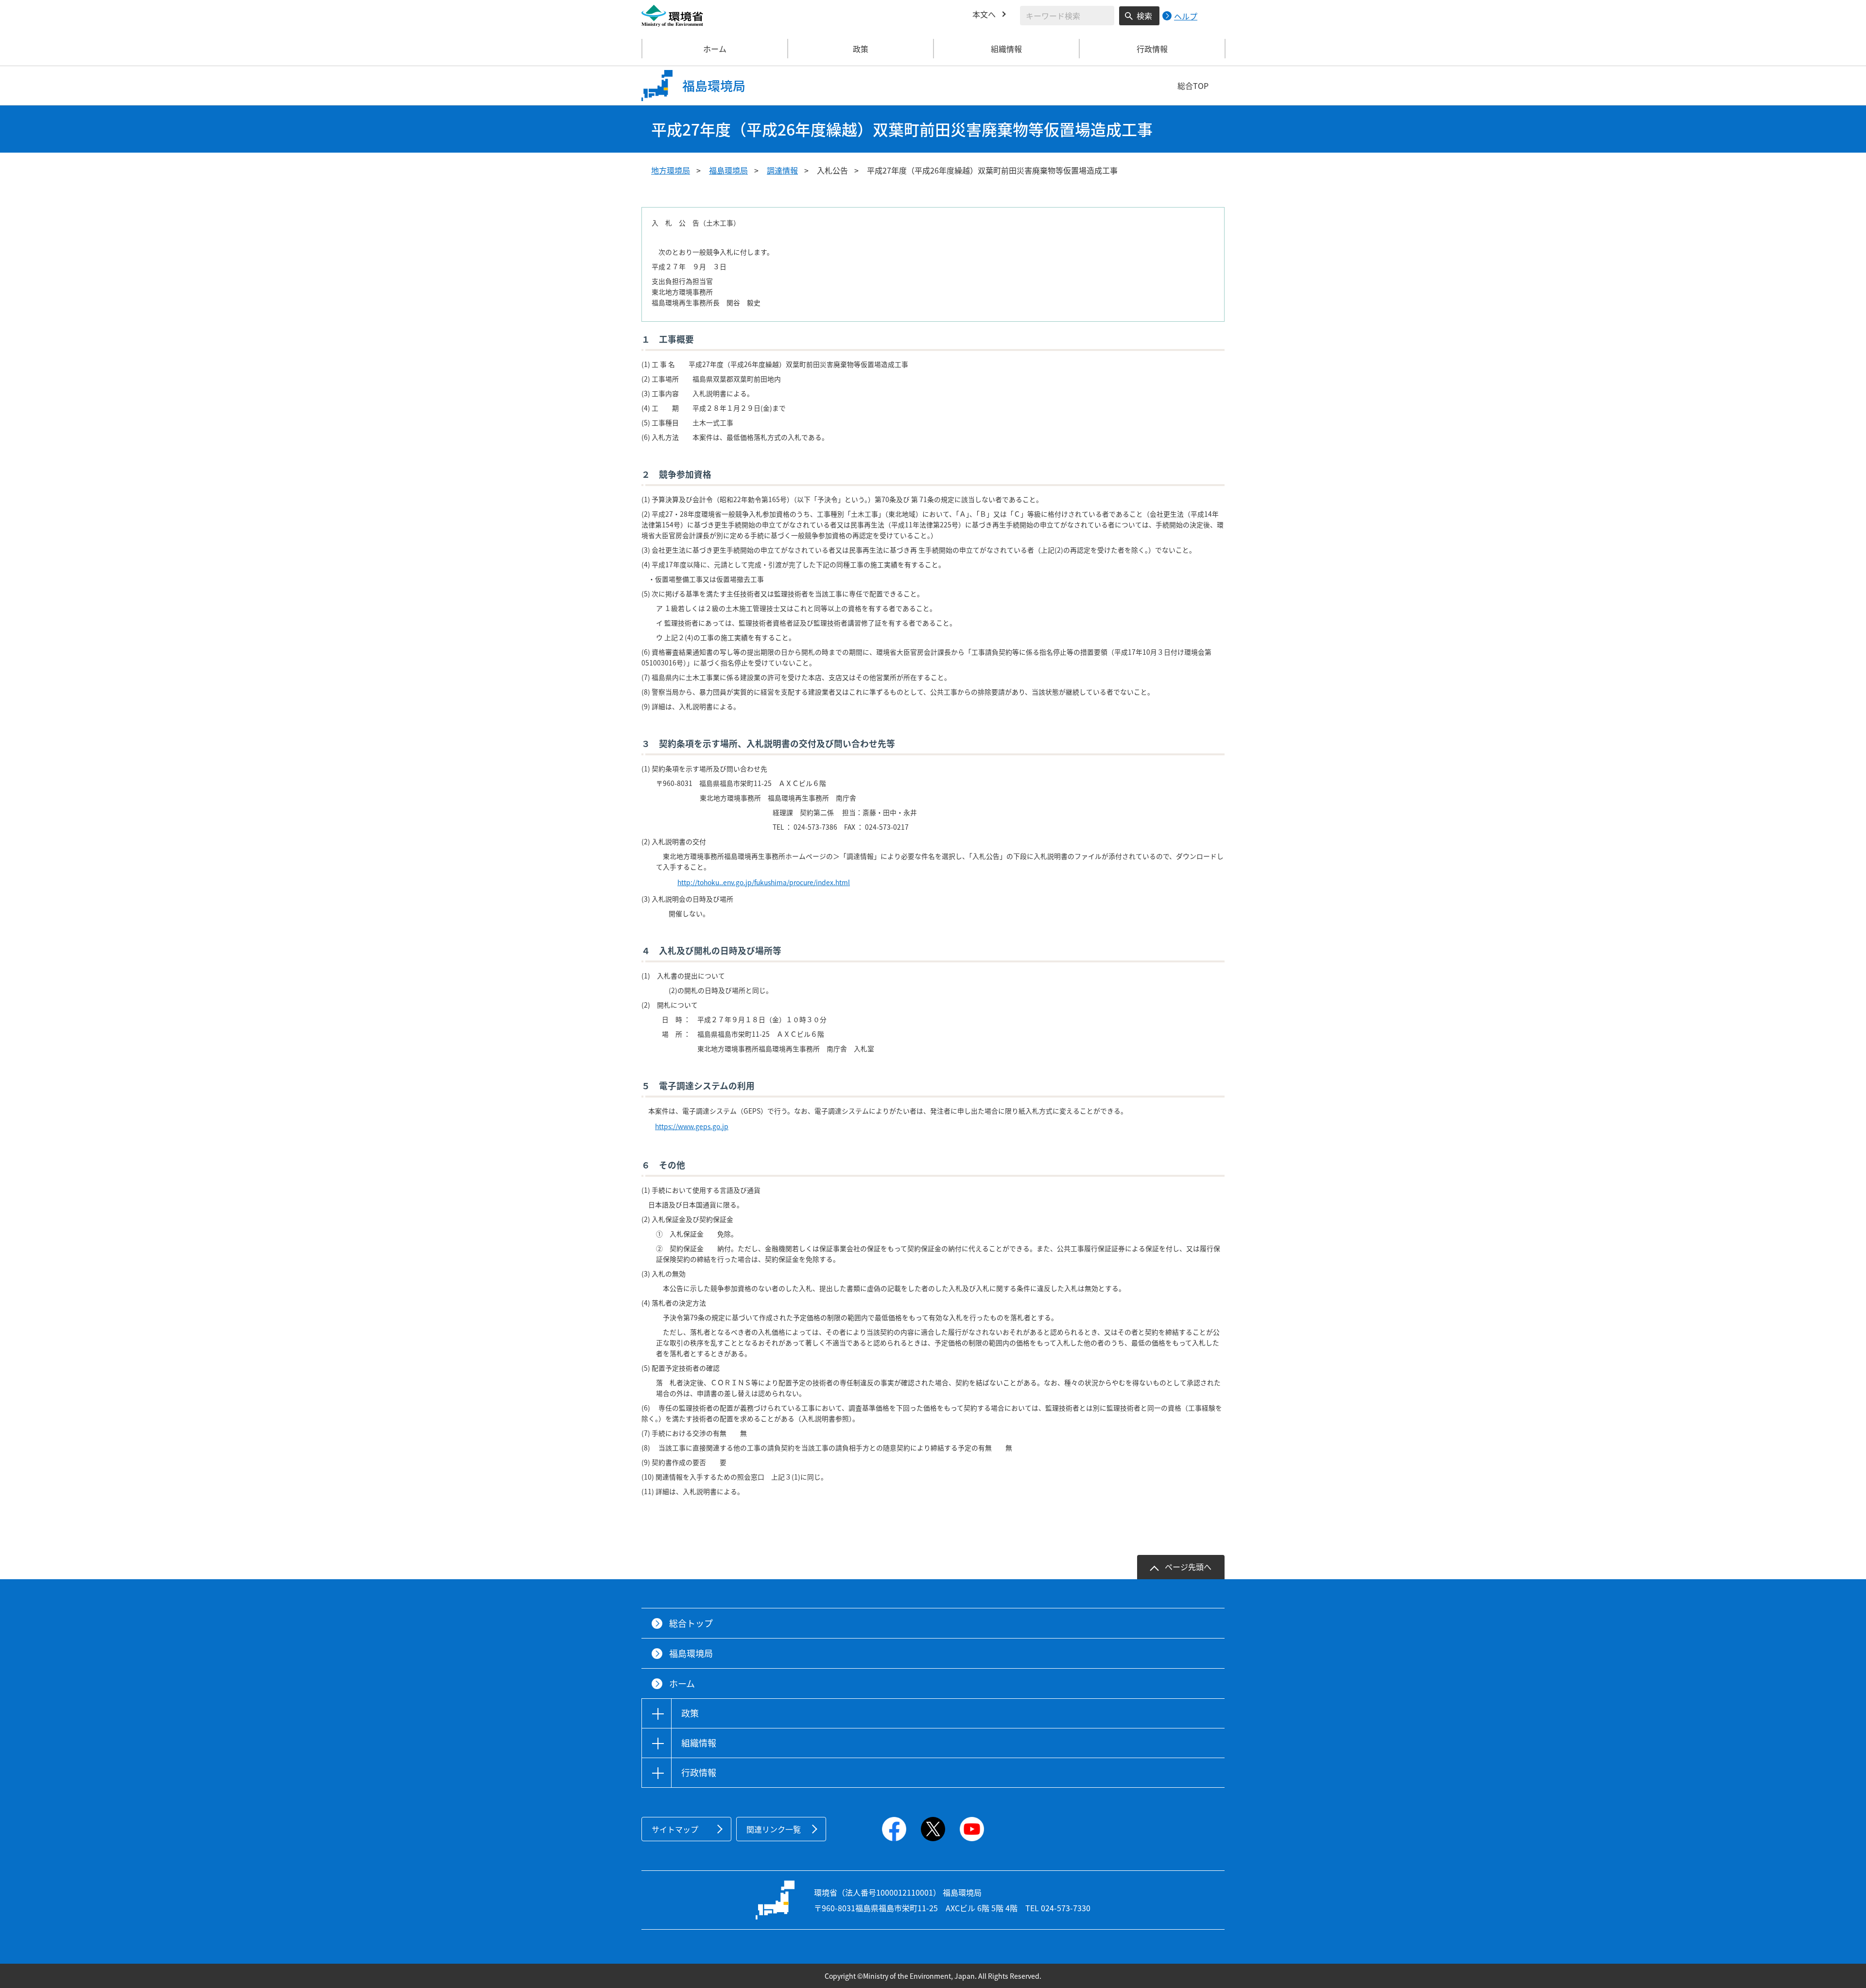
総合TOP (1193, 86)
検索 (1144, 16)
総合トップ (691, 1623)
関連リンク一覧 (774, 1829)
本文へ (984, 14)
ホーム (715, 49)
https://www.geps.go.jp (692, 1126)
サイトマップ (675, 1829)
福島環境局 (728, 170)
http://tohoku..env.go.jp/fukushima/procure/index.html (764, 882)
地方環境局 (671, 170)
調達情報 (782, 170)
